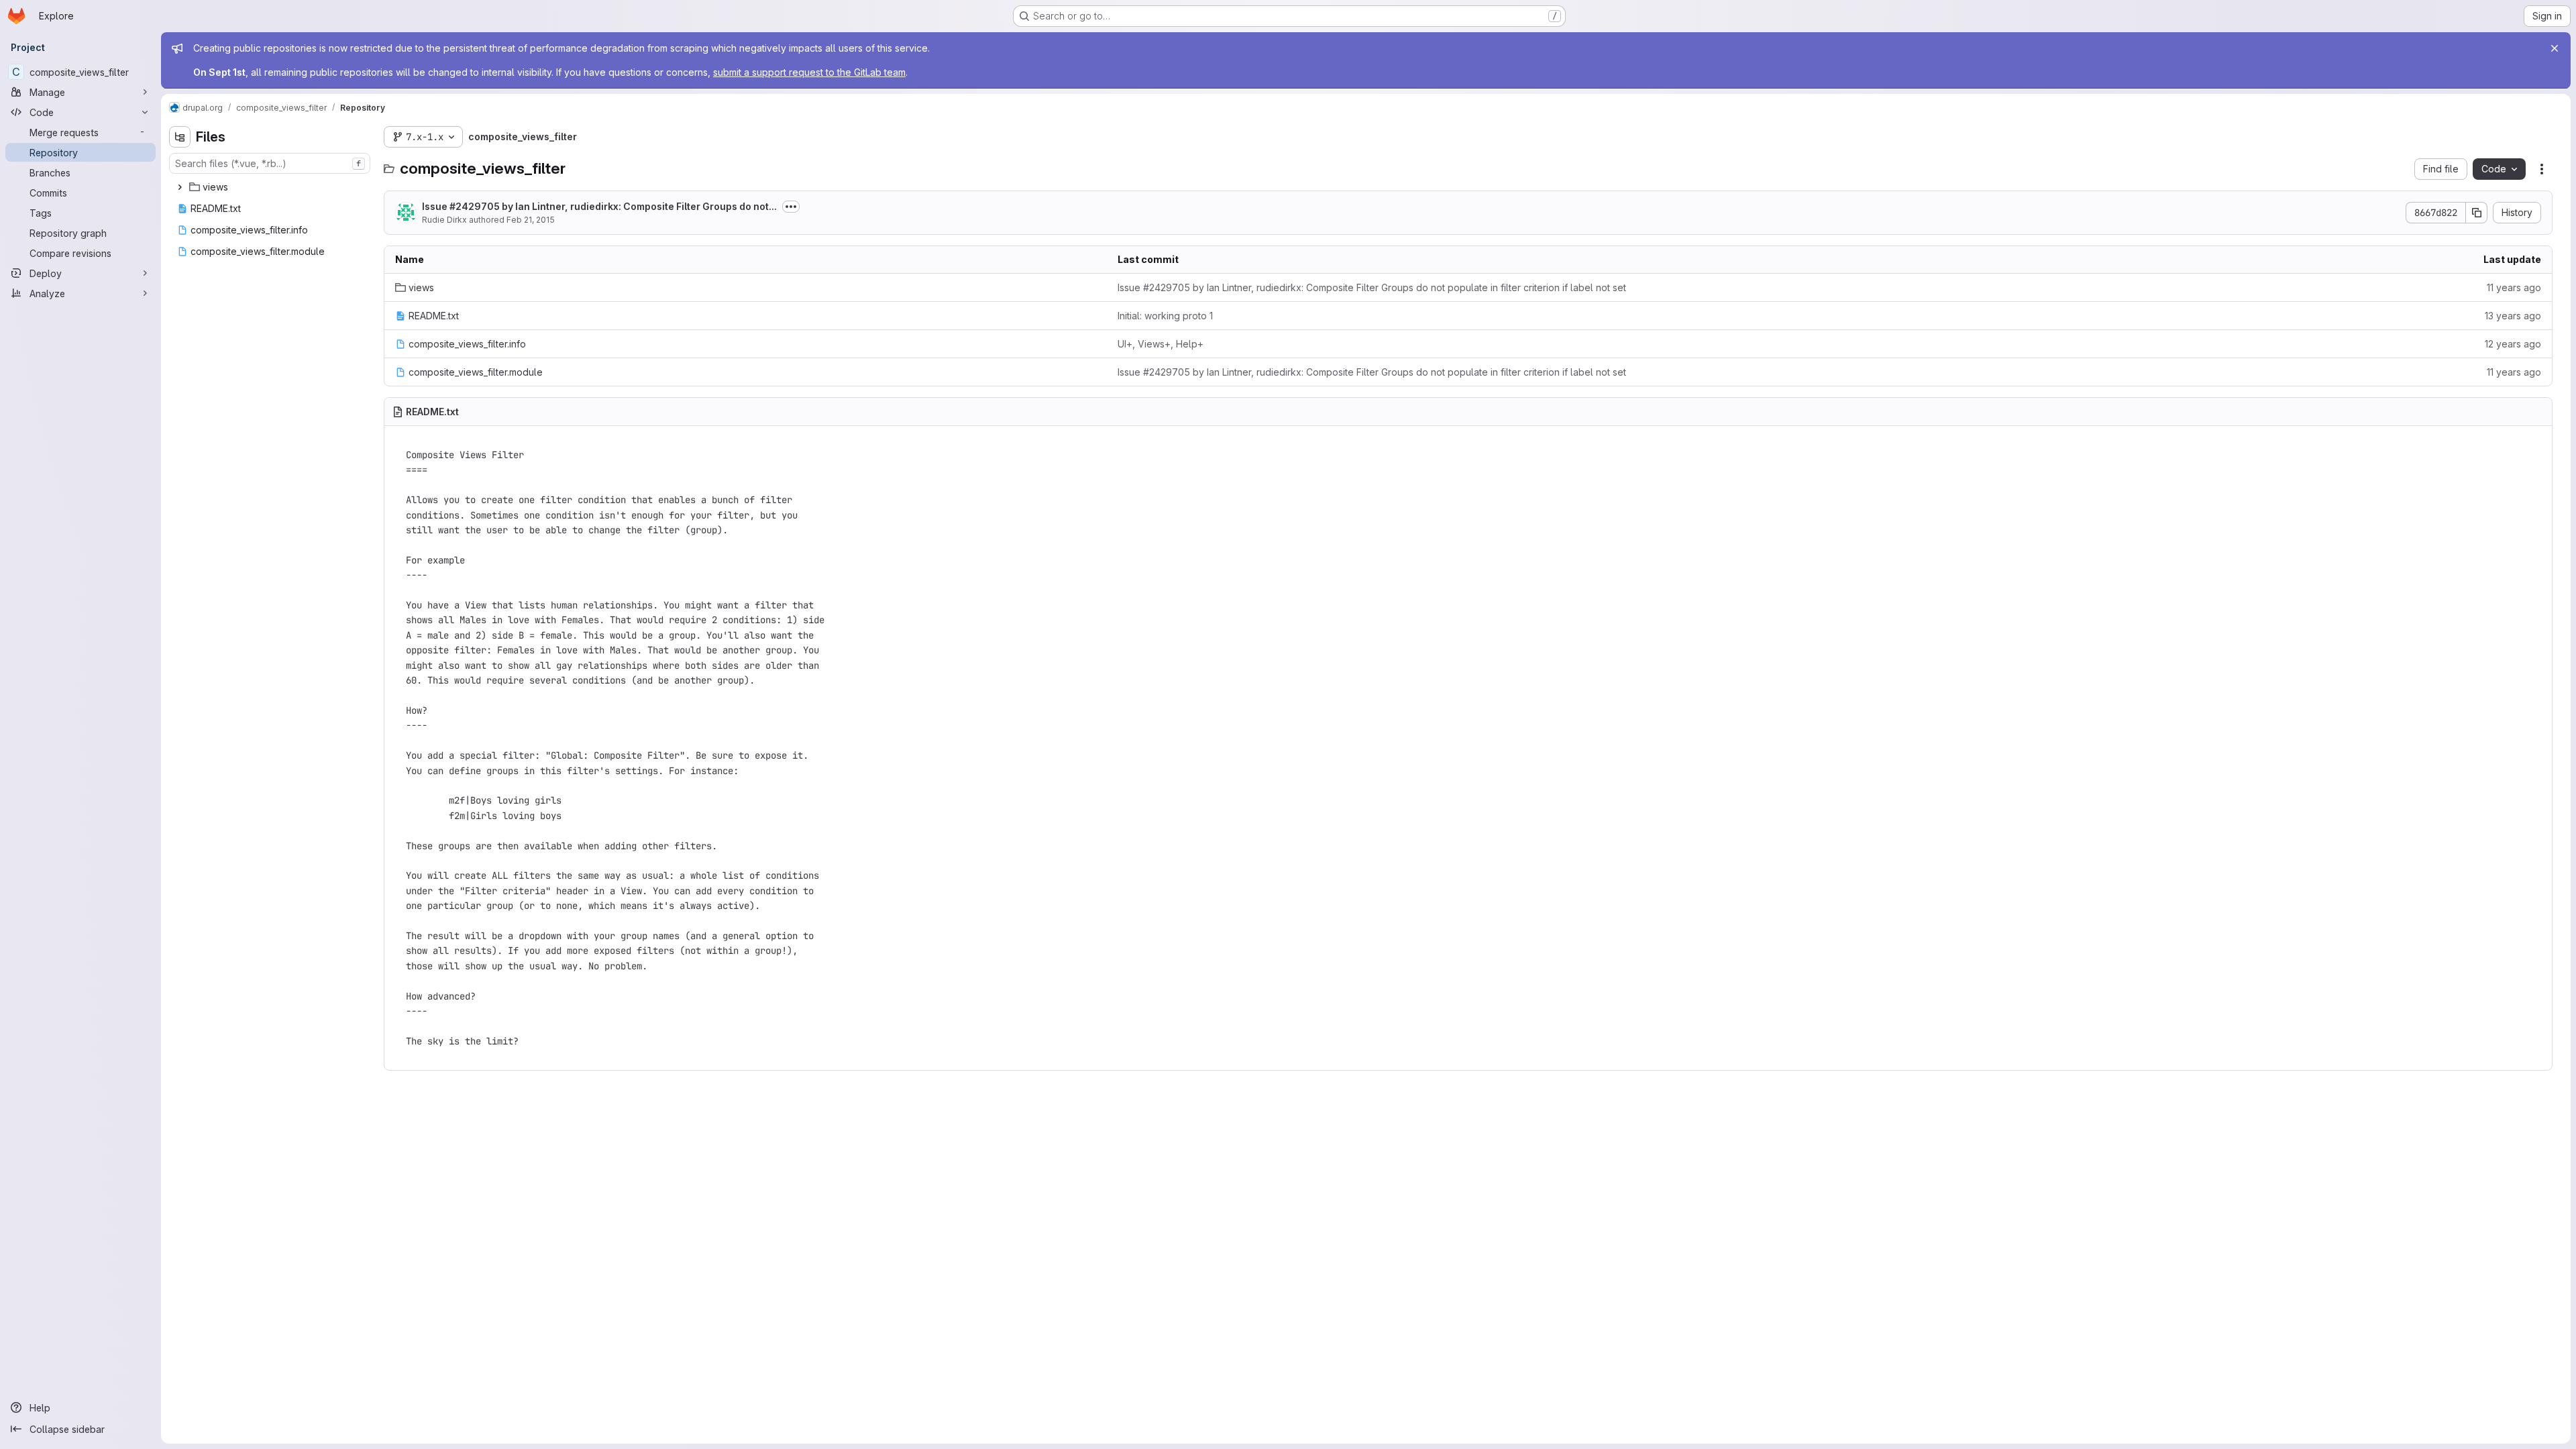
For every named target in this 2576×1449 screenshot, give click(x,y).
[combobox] (270, 163)
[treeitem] (271, 187)
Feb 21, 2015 (531, 220)
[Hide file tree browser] (180, 137)
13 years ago (2513, 316)
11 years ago (2514, 287)
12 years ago (2513, 344)
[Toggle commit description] (791, 207)
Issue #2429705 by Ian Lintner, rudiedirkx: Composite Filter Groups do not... (599, 206)
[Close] (2555, 48)
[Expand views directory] (180, 187)
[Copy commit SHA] (2477, 213)
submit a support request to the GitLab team (809, 72)
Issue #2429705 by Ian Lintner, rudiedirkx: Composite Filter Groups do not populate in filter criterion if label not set (1372, 287)
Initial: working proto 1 (1165, 316)
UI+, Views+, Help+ (1161, 344)
